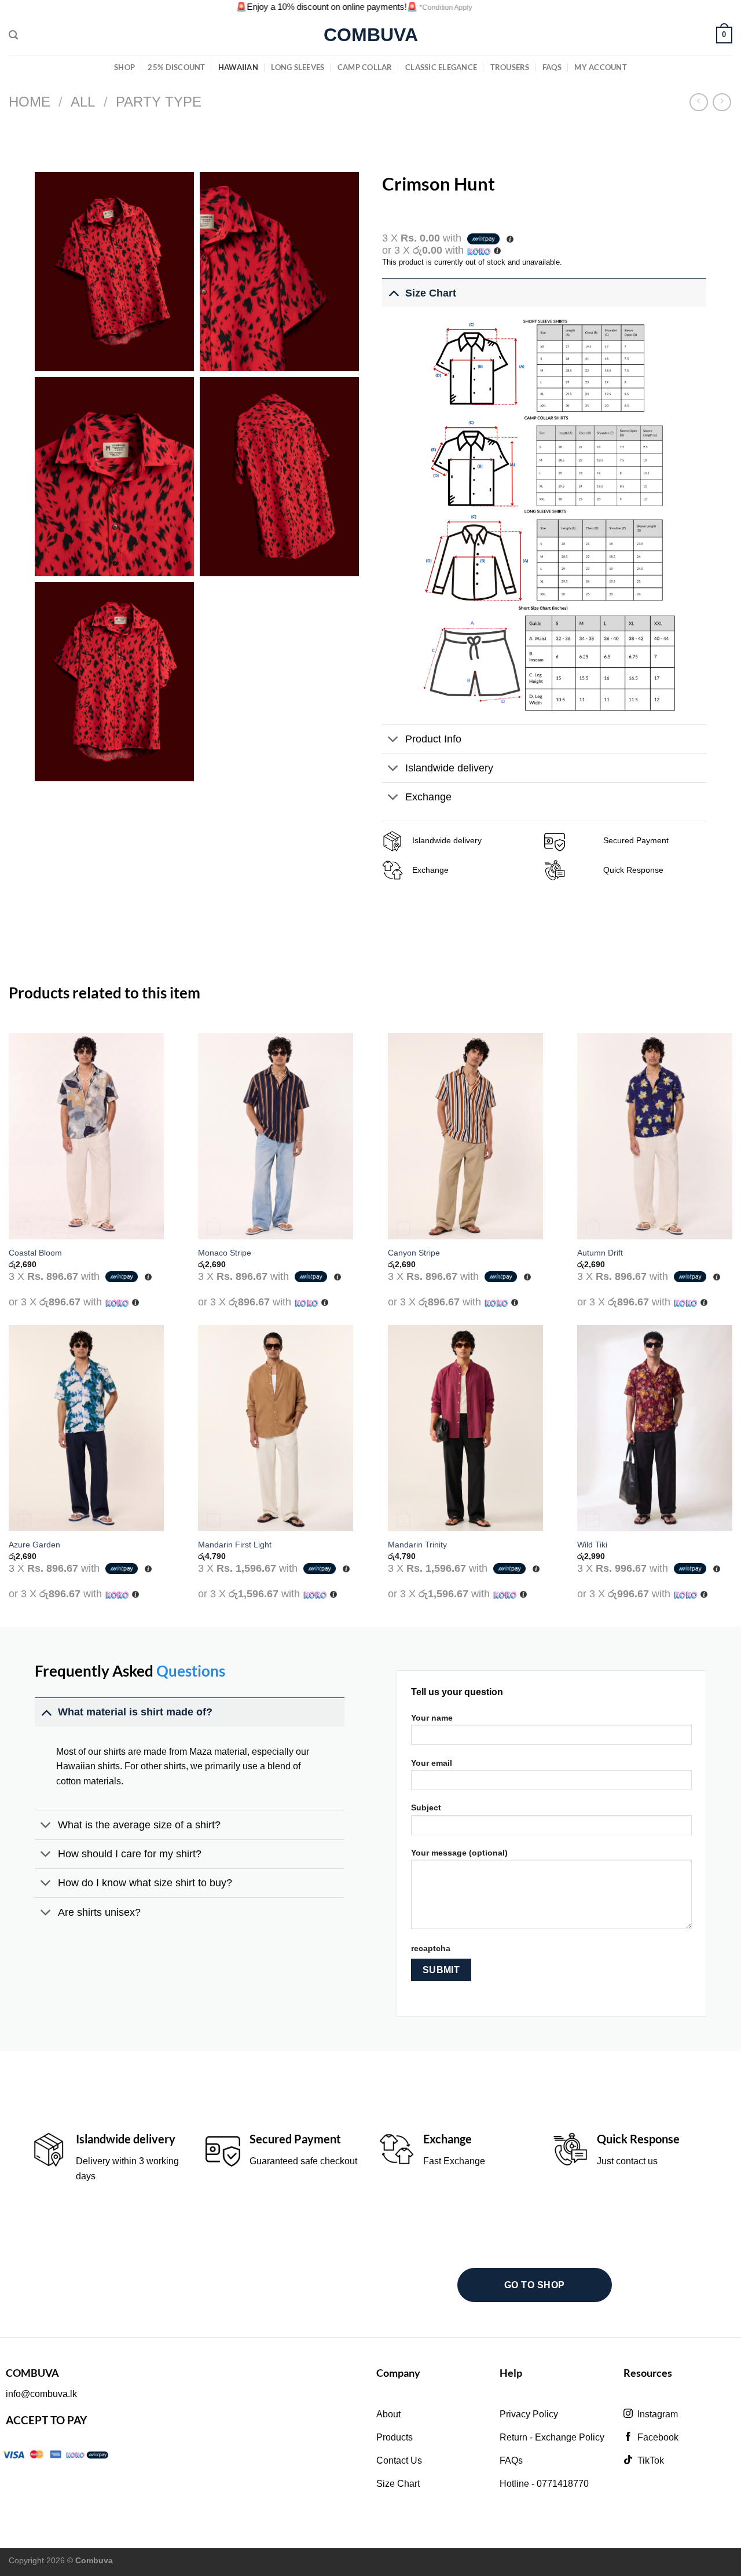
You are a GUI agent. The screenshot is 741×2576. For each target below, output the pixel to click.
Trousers (510, 67)
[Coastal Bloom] (86, 1137)
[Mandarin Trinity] (465, 1428)
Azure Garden (34, 1545)
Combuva (371, 35)
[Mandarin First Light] (276, 1428)
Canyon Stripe (414, 1253)
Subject (426, 1807)
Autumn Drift (600, 1253)
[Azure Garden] (86, 1428)
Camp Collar (365, 67)
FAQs (552, 67)
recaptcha (431, 1948)
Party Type (159, 102)
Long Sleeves (298, 67)
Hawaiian (238, 67)
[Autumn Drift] (655, 1137)
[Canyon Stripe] (465, 1137)
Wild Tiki (592, 1545)
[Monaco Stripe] (276, 1137)
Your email (432, 1763)
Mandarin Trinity (417, 1545)
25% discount (176, 67)
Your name (432, 1718)
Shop (124, 67)
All (83, 102)
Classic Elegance (441, 67)
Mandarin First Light (235, 1545)
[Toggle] (393, 293)
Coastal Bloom (35, 1253)
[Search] (13, 35)
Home (30, 102)
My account (601, 67)
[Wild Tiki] (655, 1428)
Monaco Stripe (225, 1253)
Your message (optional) (459, 1853)
